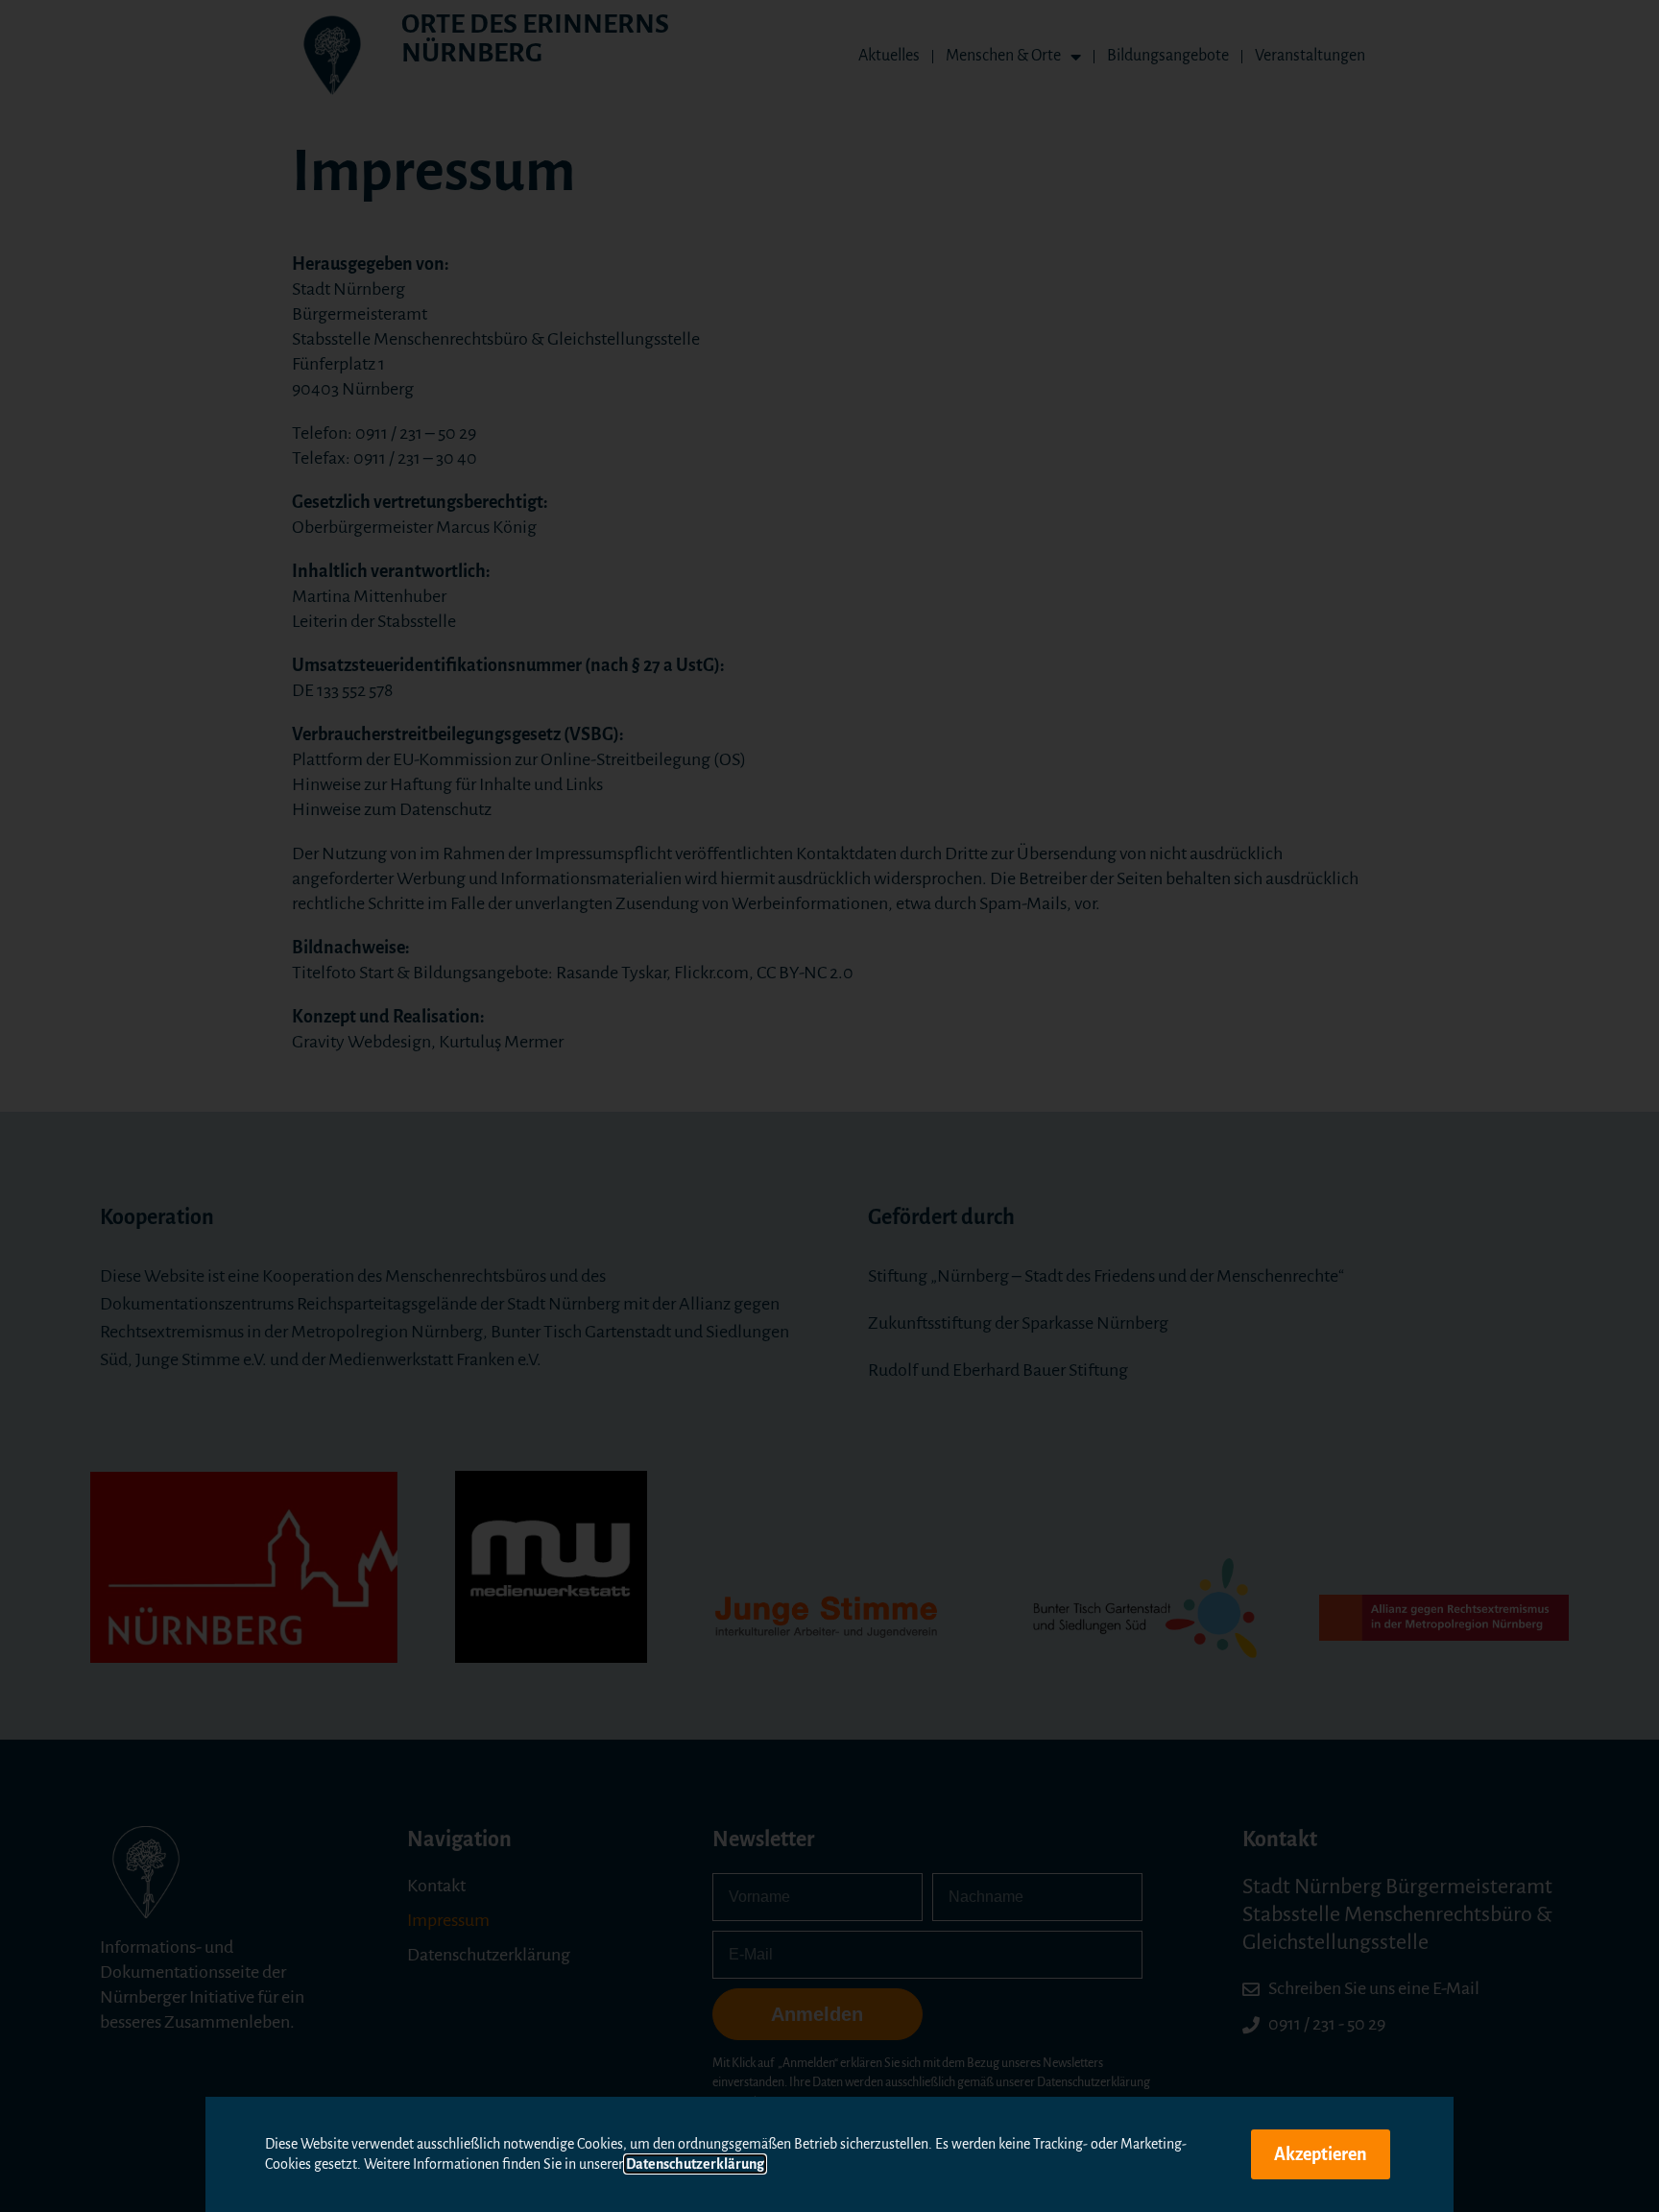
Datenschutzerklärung (695, 2164)
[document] (829, 1106)
